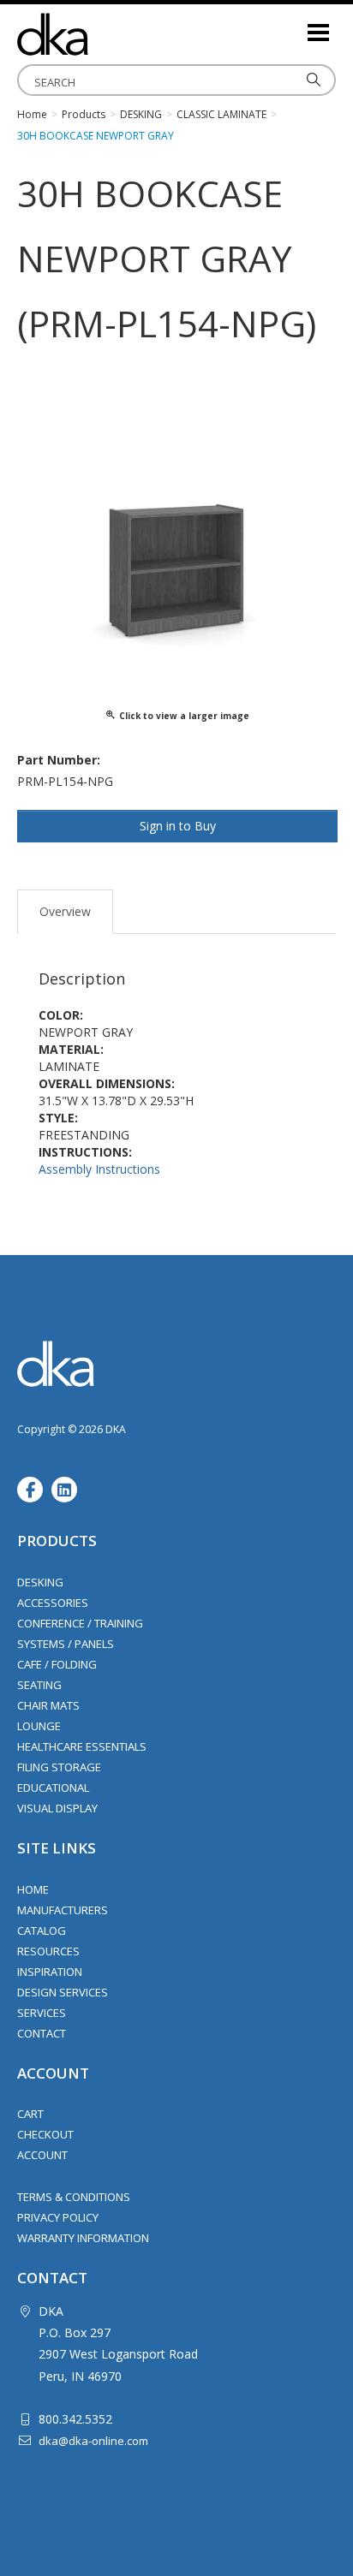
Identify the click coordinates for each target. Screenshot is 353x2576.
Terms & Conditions (74, 2197)
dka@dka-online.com (93, 2441)
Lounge (39, 1726)
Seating (39, 1685)
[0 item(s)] (293, 25)
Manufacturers (63, 1910)
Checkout (45, 2134)
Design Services (63, 1992)
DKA (103, 34)
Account (42, 2155)
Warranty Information (83, 2238)
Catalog (42, 1931)
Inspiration (50, 1972)
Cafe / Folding (57, 1664)
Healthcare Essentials (82, 1746)
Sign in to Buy (178, 826)
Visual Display (57, 1808)
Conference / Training (80, 1623)
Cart (30, 2114)
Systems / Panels (66, 1644)
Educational (53, 1788)
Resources (48, 1951)
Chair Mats (48, 1705)
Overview (65, 911)
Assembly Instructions (99, 1169)
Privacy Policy (58, 2217)
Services (42, 2013)
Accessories (53, 1603)
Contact (42, 2033)
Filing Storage (59, 1767)
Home (33, 1889)
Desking (40, 1582)
